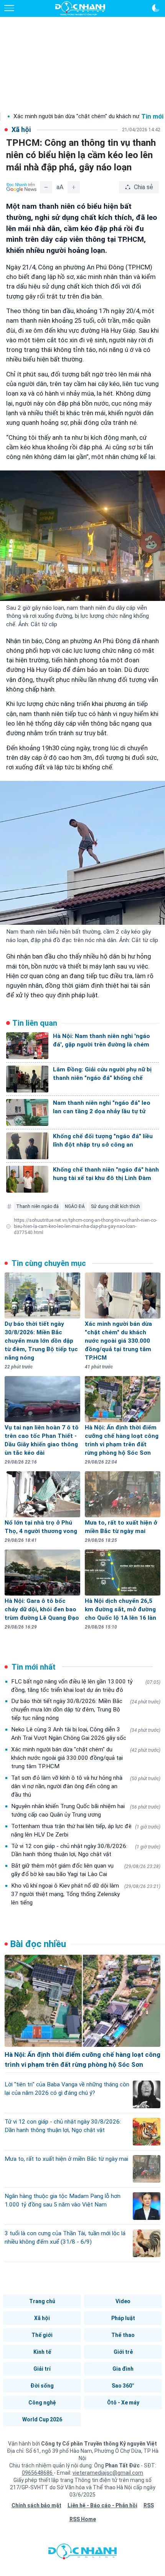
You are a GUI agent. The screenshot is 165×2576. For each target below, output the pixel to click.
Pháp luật (123, 2318)
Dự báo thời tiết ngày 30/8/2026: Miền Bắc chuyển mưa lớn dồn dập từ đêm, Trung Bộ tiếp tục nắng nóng (86, 1710)
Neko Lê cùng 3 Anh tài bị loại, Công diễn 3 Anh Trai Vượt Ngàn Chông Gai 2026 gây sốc (86, 1734)
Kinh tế (42, 2352)
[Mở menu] (9, 8)
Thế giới (42, 2335)
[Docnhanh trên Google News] (21, 187)
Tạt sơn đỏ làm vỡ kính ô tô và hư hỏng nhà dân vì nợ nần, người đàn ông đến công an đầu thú (86, 1786)
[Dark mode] (156, 8)
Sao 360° (123, 2386)
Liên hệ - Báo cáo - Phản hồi (102, 2505)
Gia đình (123, 2369)
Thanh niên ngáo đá (37, 1206)
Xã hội (42, 2318)
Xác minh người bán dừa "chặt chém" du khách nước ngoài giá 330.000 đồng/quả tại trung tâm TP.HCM (86, 1758)
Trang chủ (42, 2301)
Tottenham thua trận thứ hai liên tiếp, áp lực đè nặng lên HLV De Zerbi (86, 1830)
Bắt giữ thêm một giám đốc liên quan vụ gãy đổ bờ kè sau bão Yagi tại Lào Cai (86, 1870)
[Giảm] (46, 187)
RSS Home (83, 2519)
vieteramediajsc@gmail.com (108, 2473)
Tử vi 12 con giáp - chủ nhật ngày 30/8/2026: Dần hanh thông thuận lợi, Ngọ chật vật (86, 1850)
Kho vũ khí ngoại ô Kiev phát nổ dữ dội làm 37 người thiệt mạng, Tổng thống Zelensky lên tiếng (86, 1894)
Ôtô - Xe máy (123, 2403)
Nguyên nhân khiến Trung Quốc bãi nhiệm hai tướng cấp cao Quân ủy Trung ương (86, 1810)
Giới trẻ (123, 2352)
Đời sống (42, 2386)
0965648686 (38, 2473)
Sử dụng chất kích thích (115, 1206)
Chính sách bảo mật (36, 2505)
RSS (149, 2505)
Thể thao (123, 2335)
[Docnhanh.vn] (82, 2553)
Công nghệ (42, 2403)
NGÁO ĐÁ (75, 1206)
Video (123, 2301)
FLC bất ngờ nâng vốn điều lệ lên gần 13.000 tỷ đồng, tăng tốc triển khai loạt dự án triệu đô (86, 1686)
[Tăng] (74, 187)
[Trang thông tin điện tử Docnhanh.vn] (80, 8)
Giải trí (42, 2369)
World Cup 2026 (42, 2419)
